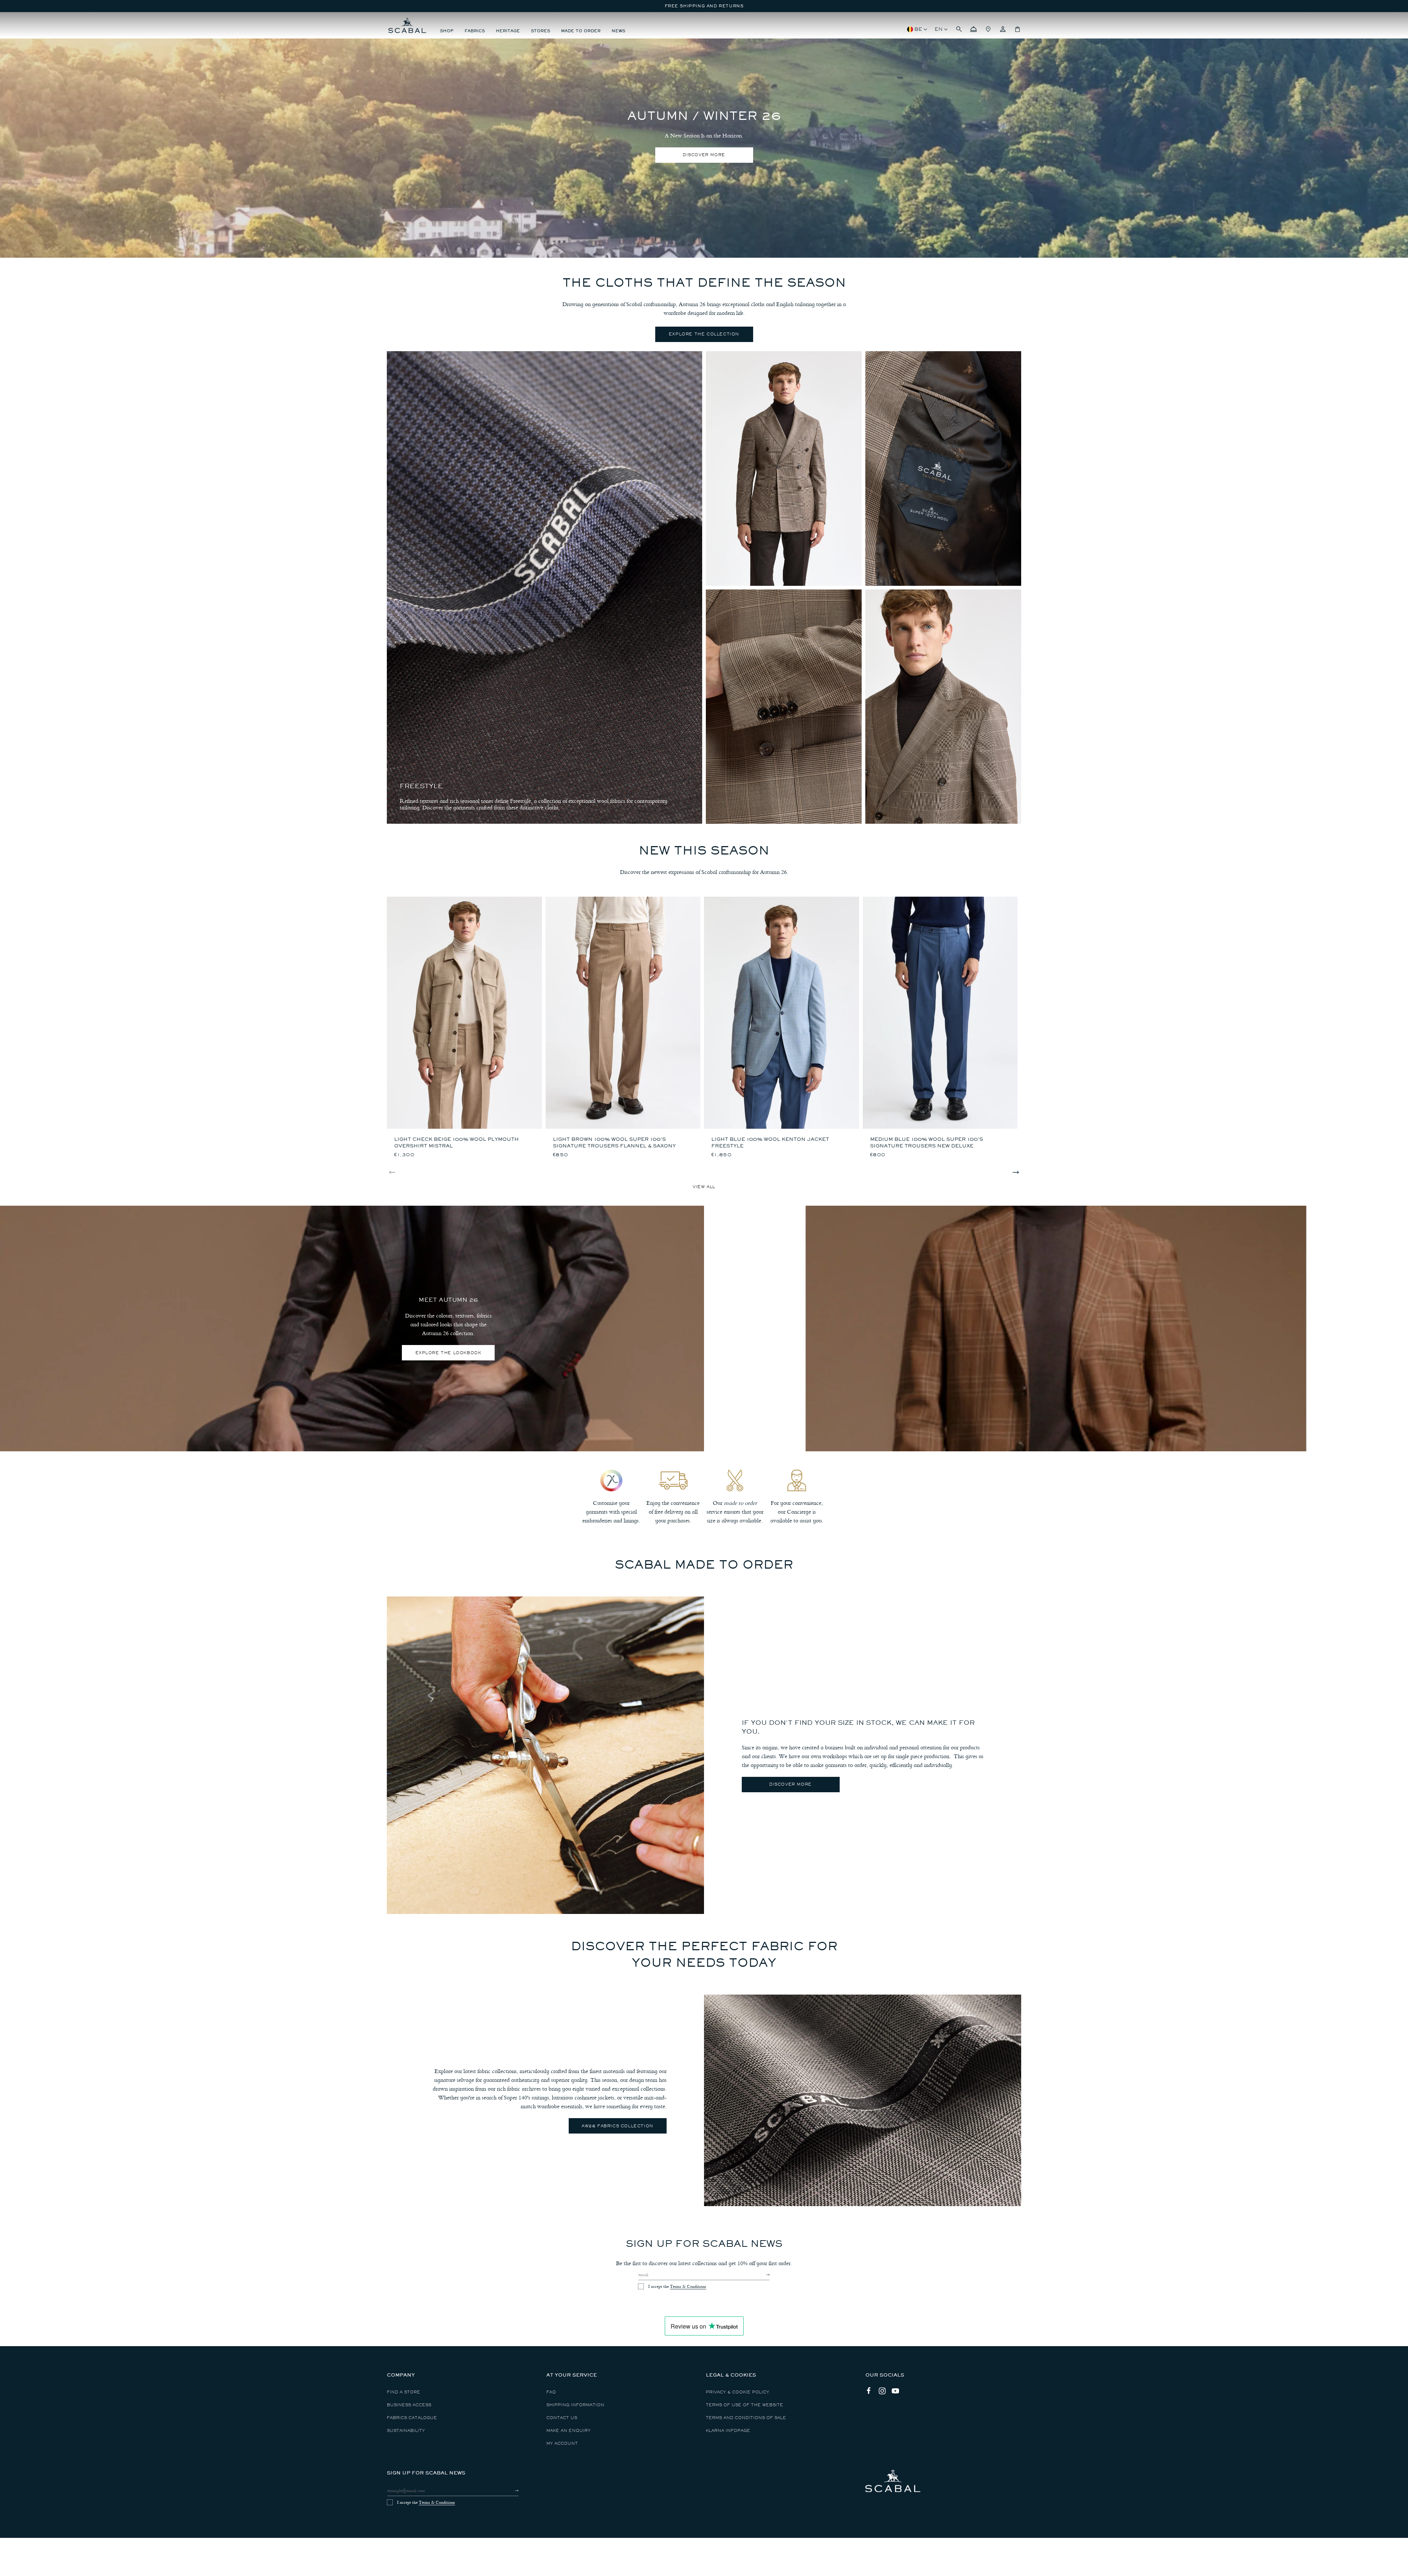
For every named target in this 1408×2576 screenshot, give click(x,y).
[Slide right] (1016, 1172)
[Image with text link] (545, 1755)
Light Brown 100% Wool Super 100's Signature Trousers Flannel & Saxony (614, 1142)
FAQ (551, 2392)
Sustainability (406, 2431)
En (939, 29)
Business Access (409, 2405)
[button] (959, 29)
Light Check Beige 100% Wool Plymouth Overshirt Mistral (456, 1142)
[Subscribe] (761, 2275)
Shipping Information (575, 2405)
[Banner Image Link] (352, 1329)
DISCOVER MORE (704, 155)
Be (918, 29)
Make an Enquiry (569, 2431)
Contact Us (562, 2418)
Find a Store (404, 2392)
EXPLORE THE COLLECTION (704, 334)
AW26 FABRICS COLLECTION (617, 2126)
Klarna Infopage (728, 2431)
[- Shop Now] (784, 468)
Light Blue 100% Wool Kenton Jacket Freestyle (770, 1142)
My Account (562, 2443)
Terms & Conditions (688, 2286)
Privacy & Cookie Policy (738, 2392)
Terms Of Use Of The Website (745, 2405)
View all (704, 1187)
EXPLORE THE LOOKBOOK (448, 1353)
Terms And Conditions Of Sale (746, 2418)
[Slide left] (392, 1172)
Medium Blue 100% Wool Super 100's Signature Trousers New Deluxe (927, 1142)
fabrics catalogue (412, 2418)
